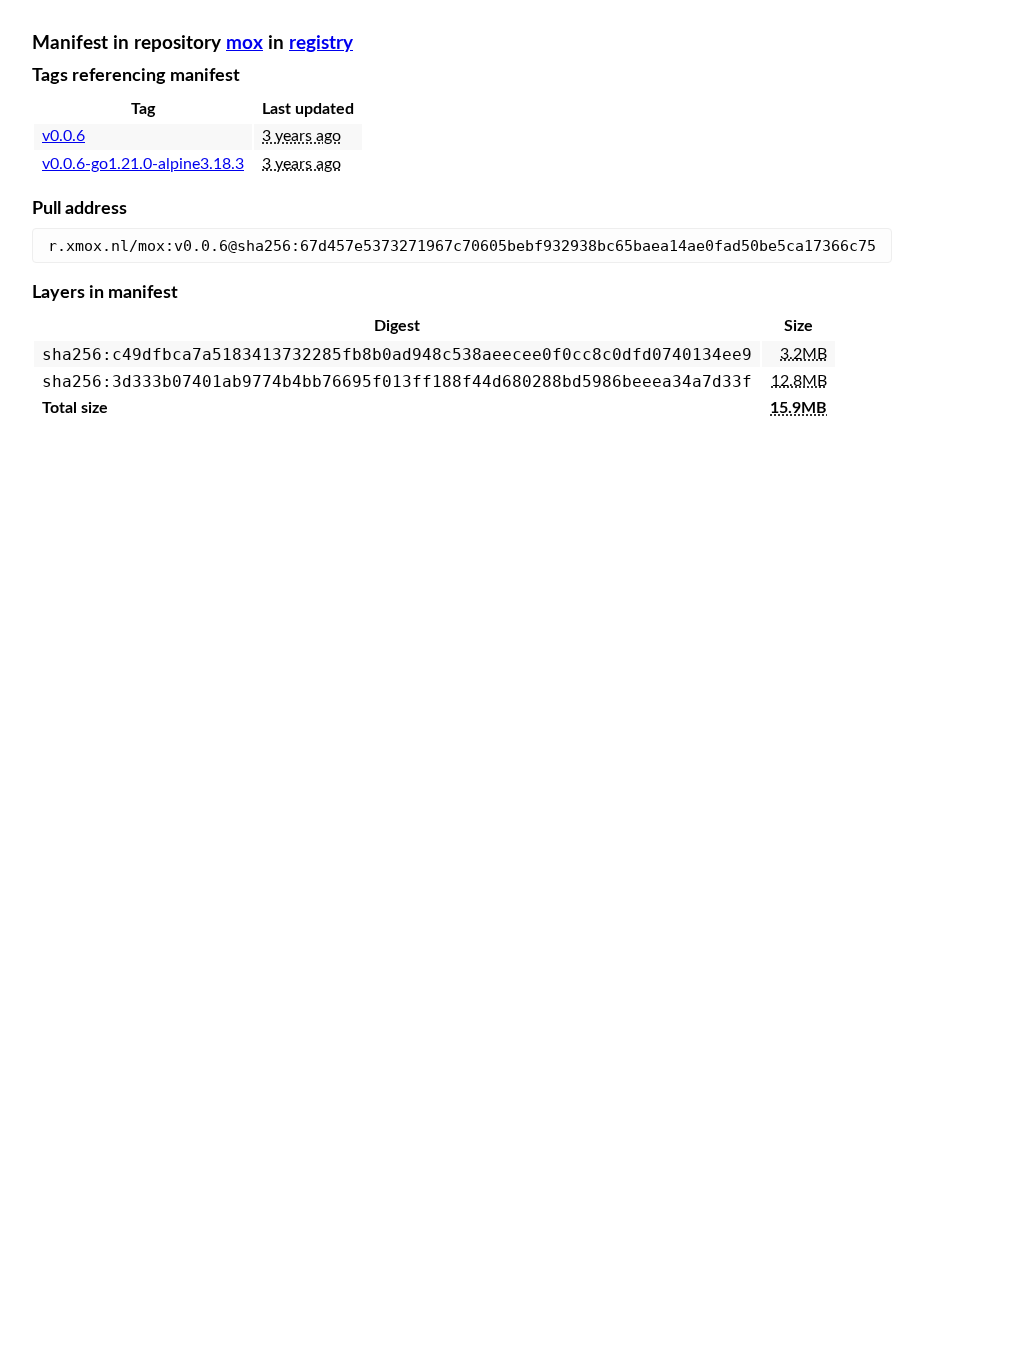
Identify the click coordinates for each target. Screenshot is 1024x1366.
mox (244, 43)
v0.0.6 (63, 136)
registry (321, 43)
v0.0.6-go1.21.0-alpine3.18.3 (143, 164)
